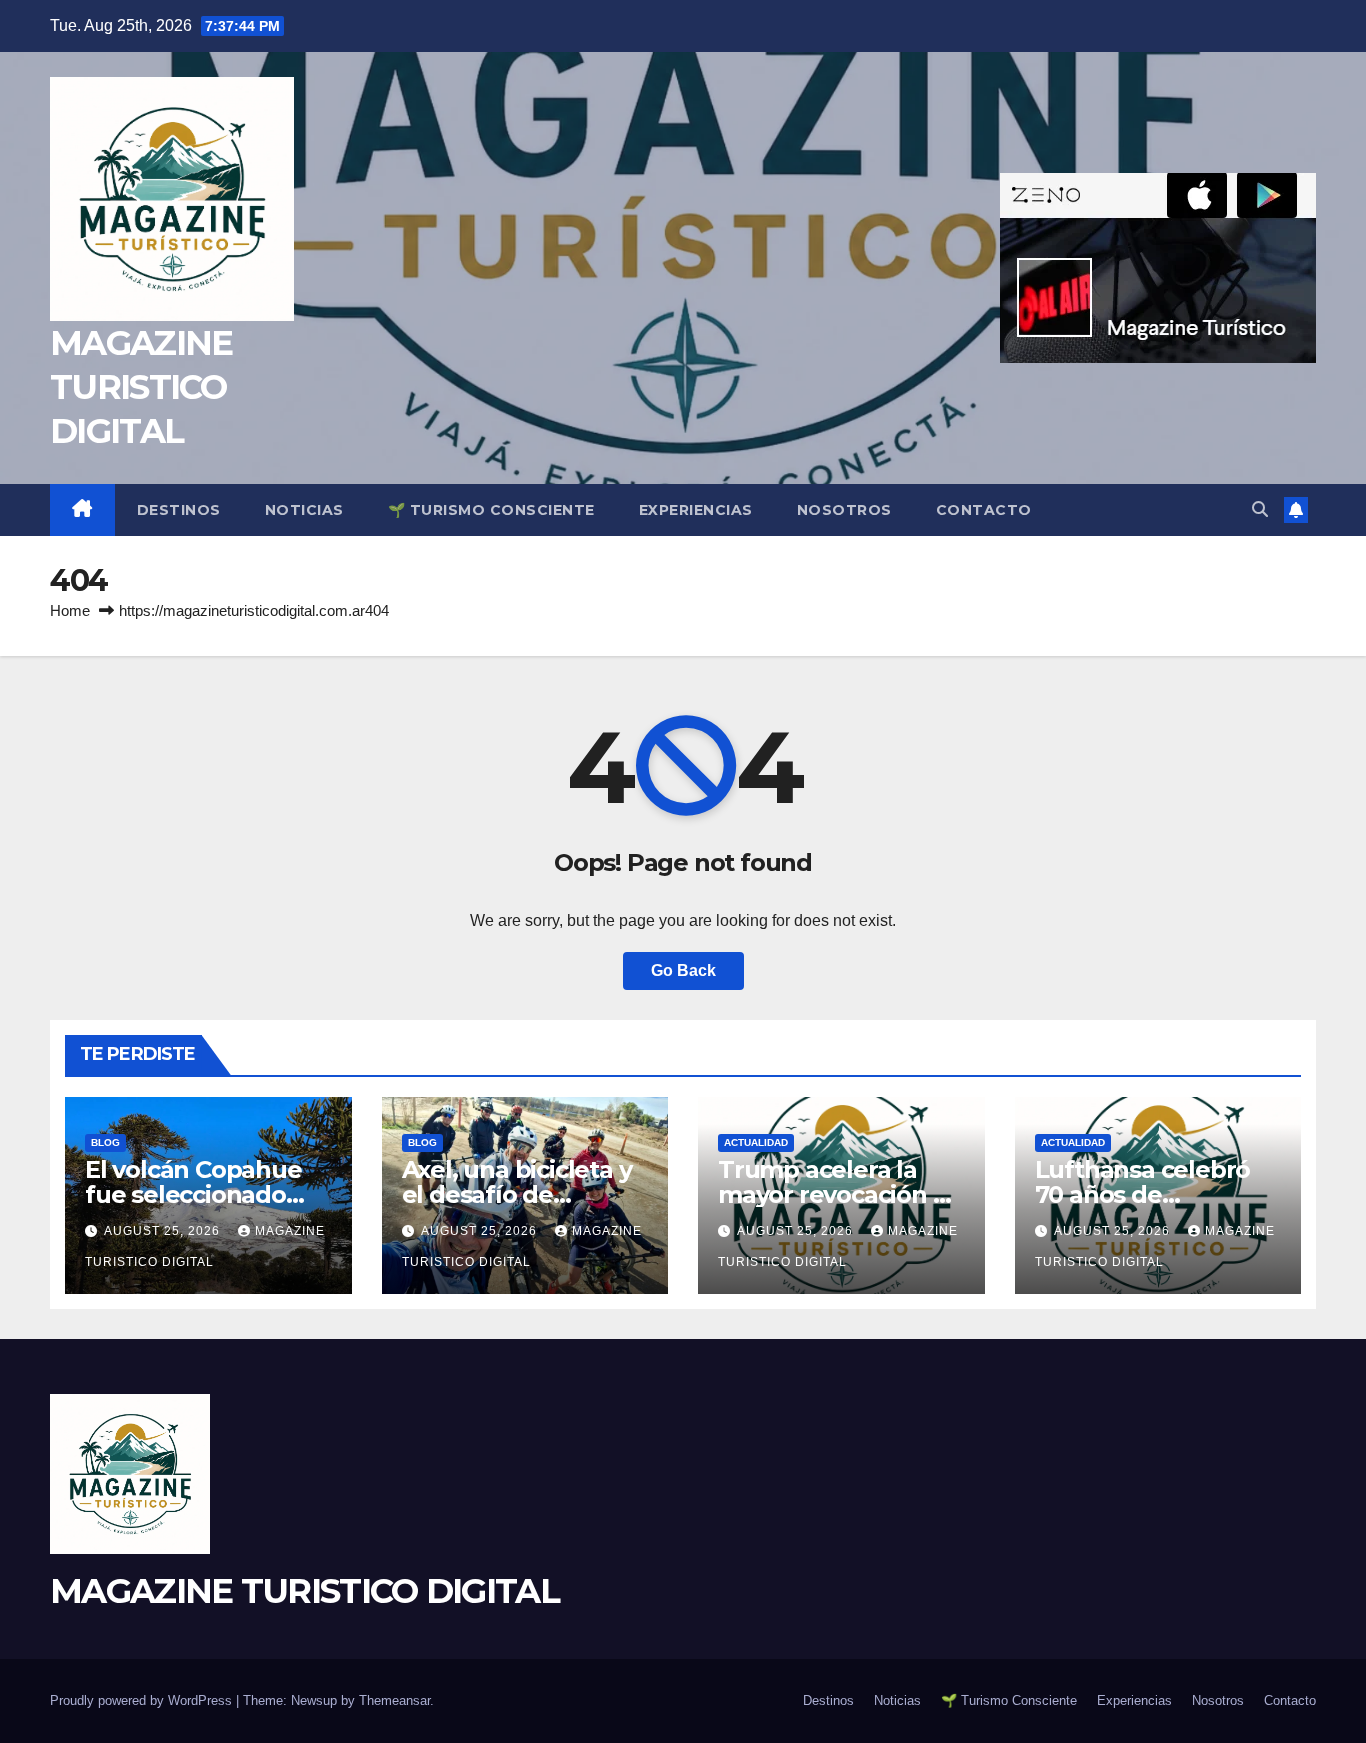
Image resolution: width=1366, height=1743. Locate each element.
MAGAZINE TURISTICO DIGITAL (141, 387)
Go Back (683, 970)
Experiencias (696, 510)
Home (70, 610)
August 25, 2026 (164, 1231)
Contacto (984, 510)
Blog (105, 1142)
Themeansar (394, 1700)
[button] (1260, 509)
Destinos (179, 510)
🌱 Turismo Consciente (491, 510)
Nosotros (844, 510)
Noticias (304, 510)
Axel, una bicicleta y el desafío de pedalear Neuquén (517, 1194)
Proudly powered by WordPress (143, 1700)
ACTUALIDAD (756, 1142)
